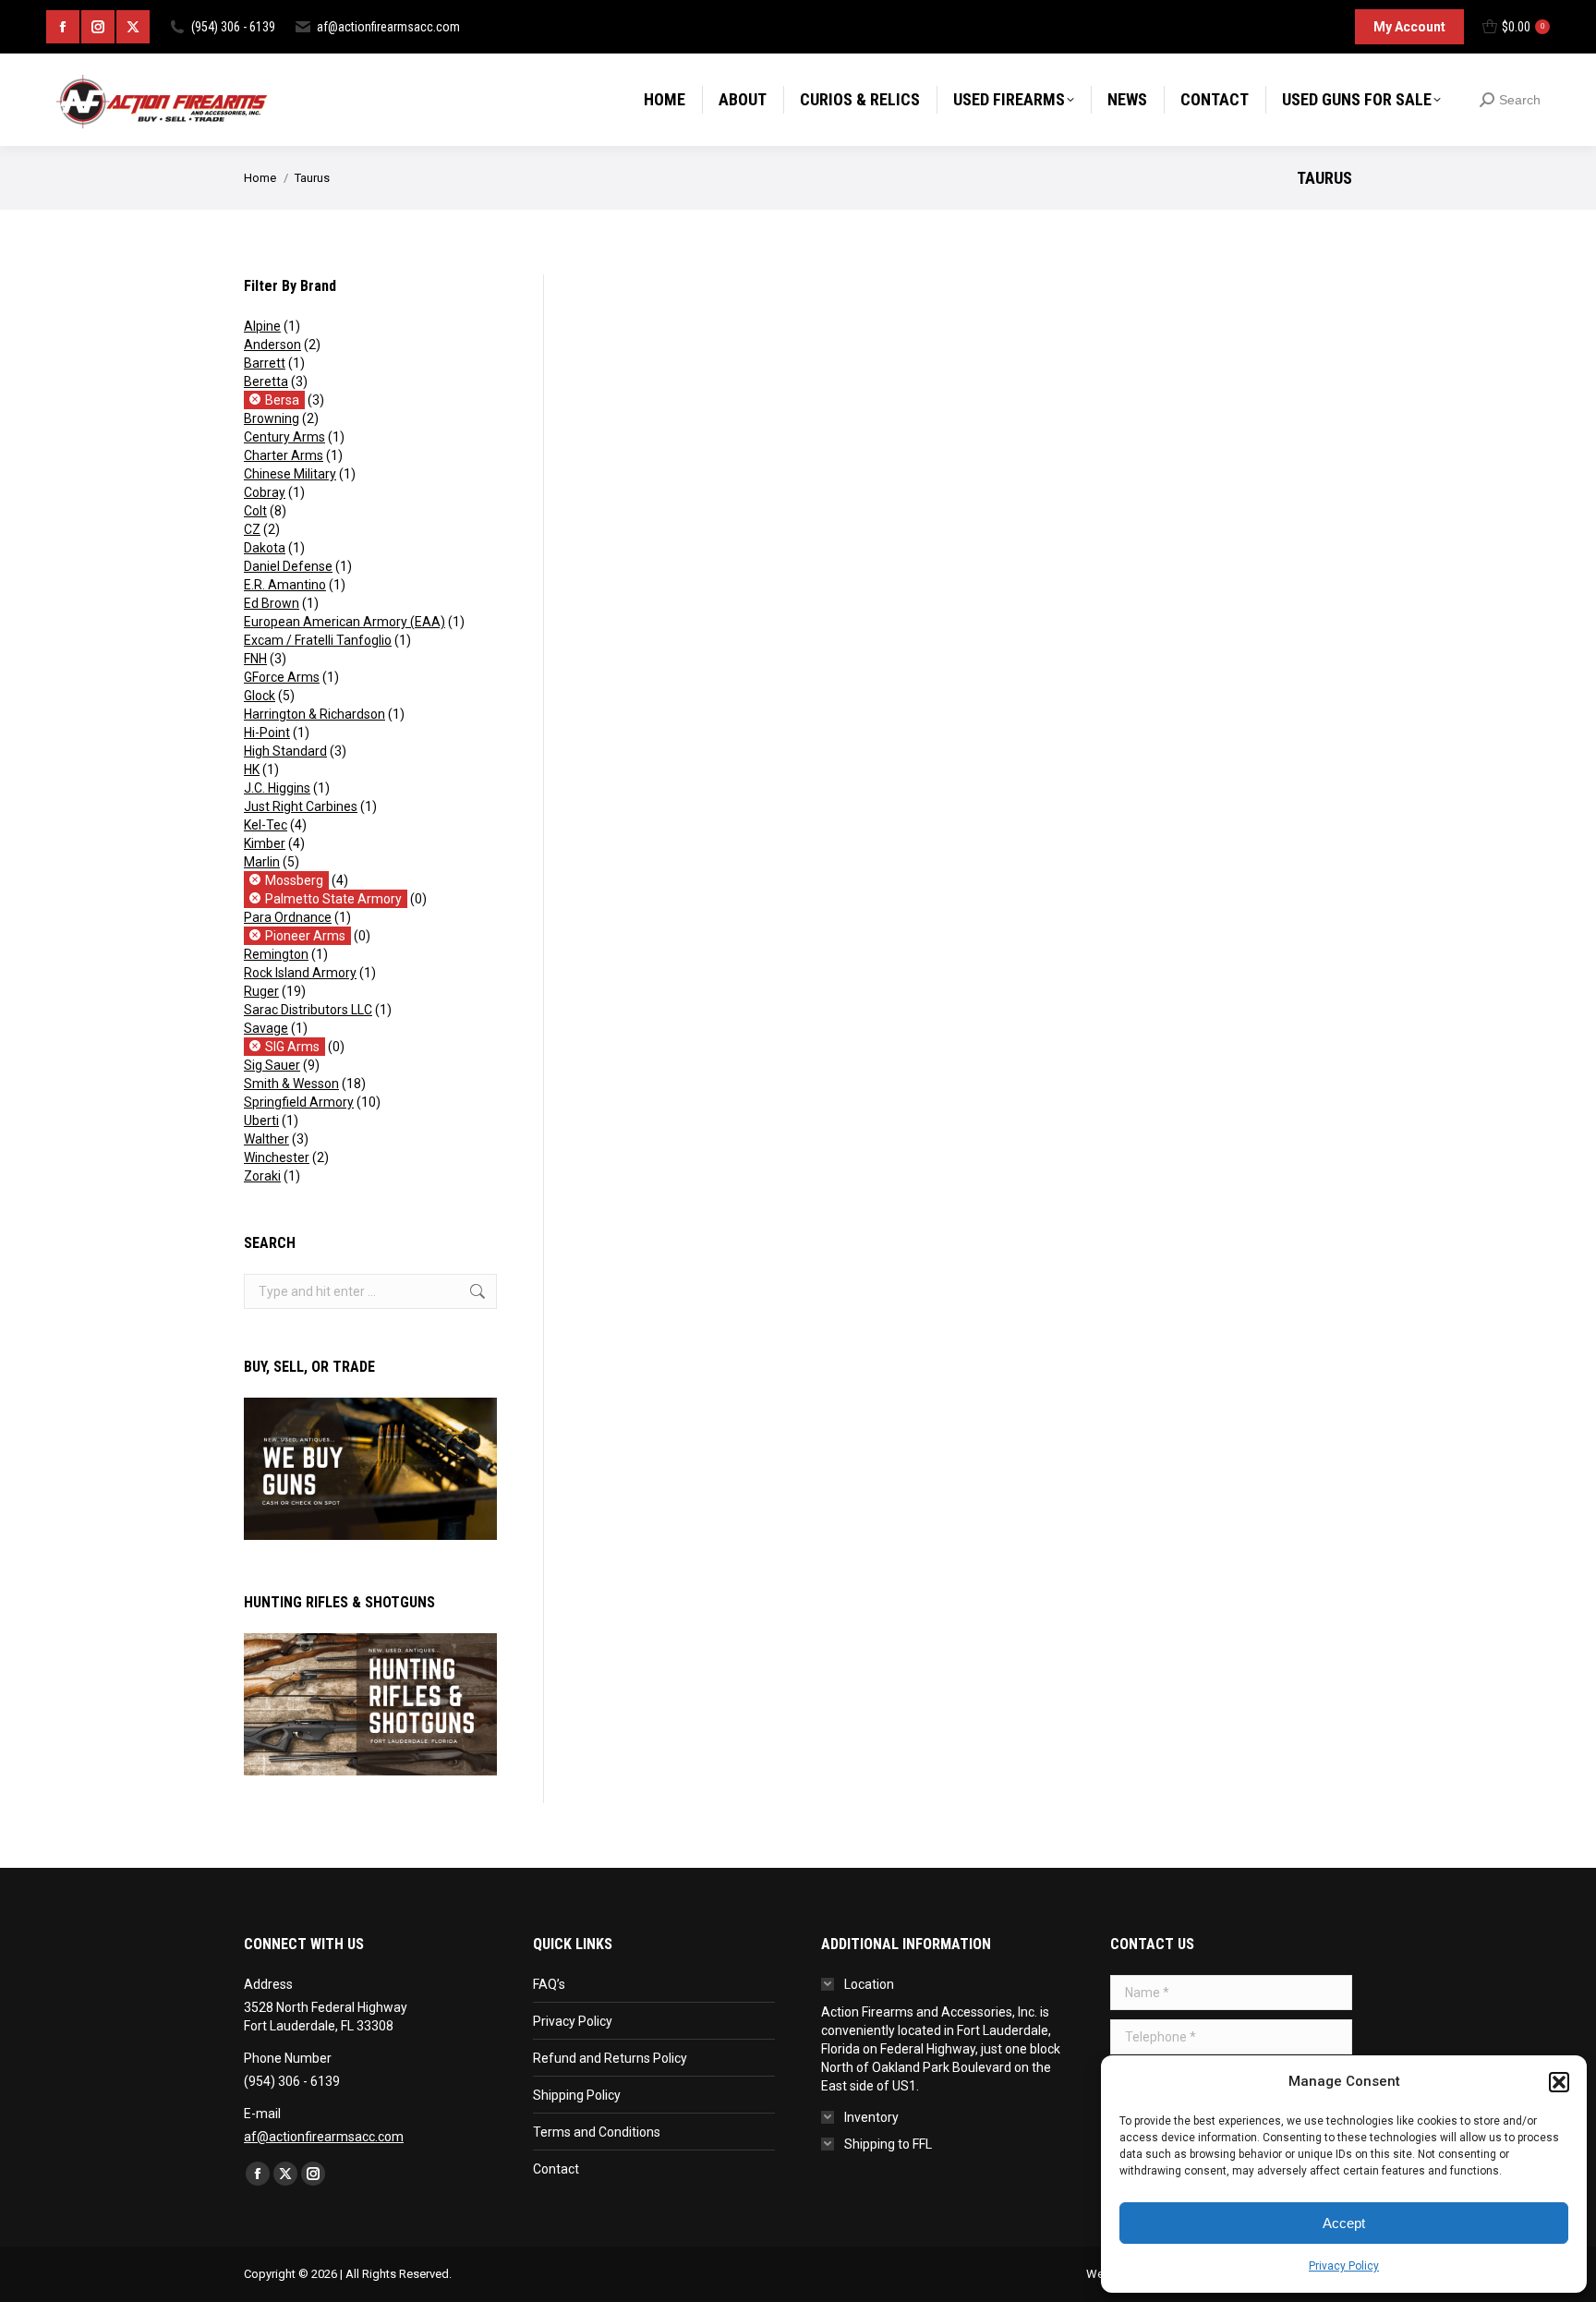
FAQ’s (549, 1984)
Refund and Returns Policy (610, 2058)
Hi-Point (267, 733)
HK (252, 769)
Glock (260, 696)
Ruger (261, 991)
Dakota (265, 548)
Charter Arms (284, 455)
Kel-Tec (266, 825)
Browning (272, 418)
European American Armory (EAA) (345, 622)
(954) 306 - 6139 (233, 27)
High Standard (285, 751)
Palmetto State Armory (333, 899)
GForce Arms (282, 677)
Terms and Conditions (597, 2132)
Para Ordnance (288, 917)
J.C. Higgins (277, 788)
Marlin (262, 862)
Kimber (265, 843)
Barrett (265, 363)
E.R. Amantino (285, 585)
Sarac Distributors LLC (308, 1010)
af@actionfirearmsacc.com (388, 27)
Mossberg (294, 880)
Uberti (261, 1121)
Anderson (272, 345)
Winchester (277, 1157)
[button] (1559, 2082)
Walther (266, 1139)
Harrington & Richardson (314, 714)
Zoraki (262, 1176)
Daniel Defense (288, 566)
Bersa (282, 400)
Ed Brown (272, 603)
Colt (255, 511)
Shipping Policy (577, 2095)
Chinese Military (290, 474)
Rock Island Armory (300, 973)
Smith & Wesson (291, 1084)
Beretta (266, 382)
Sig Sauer (272, 1065)
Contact (556, 2169)
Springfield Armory (299, 1102)
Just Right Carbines (301, 806)
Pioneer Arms (305, 936)
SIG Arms (292, 1047)
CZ (252, 529)
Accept (1344, 2223)
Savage (266, 1028)
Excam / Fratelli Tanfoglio (318, 640)
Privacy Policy (1344, 2266)
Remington (276, 954)
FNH (255, 659)
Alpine (262, 326)
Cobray (265, 492)
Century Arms (284, 437)
